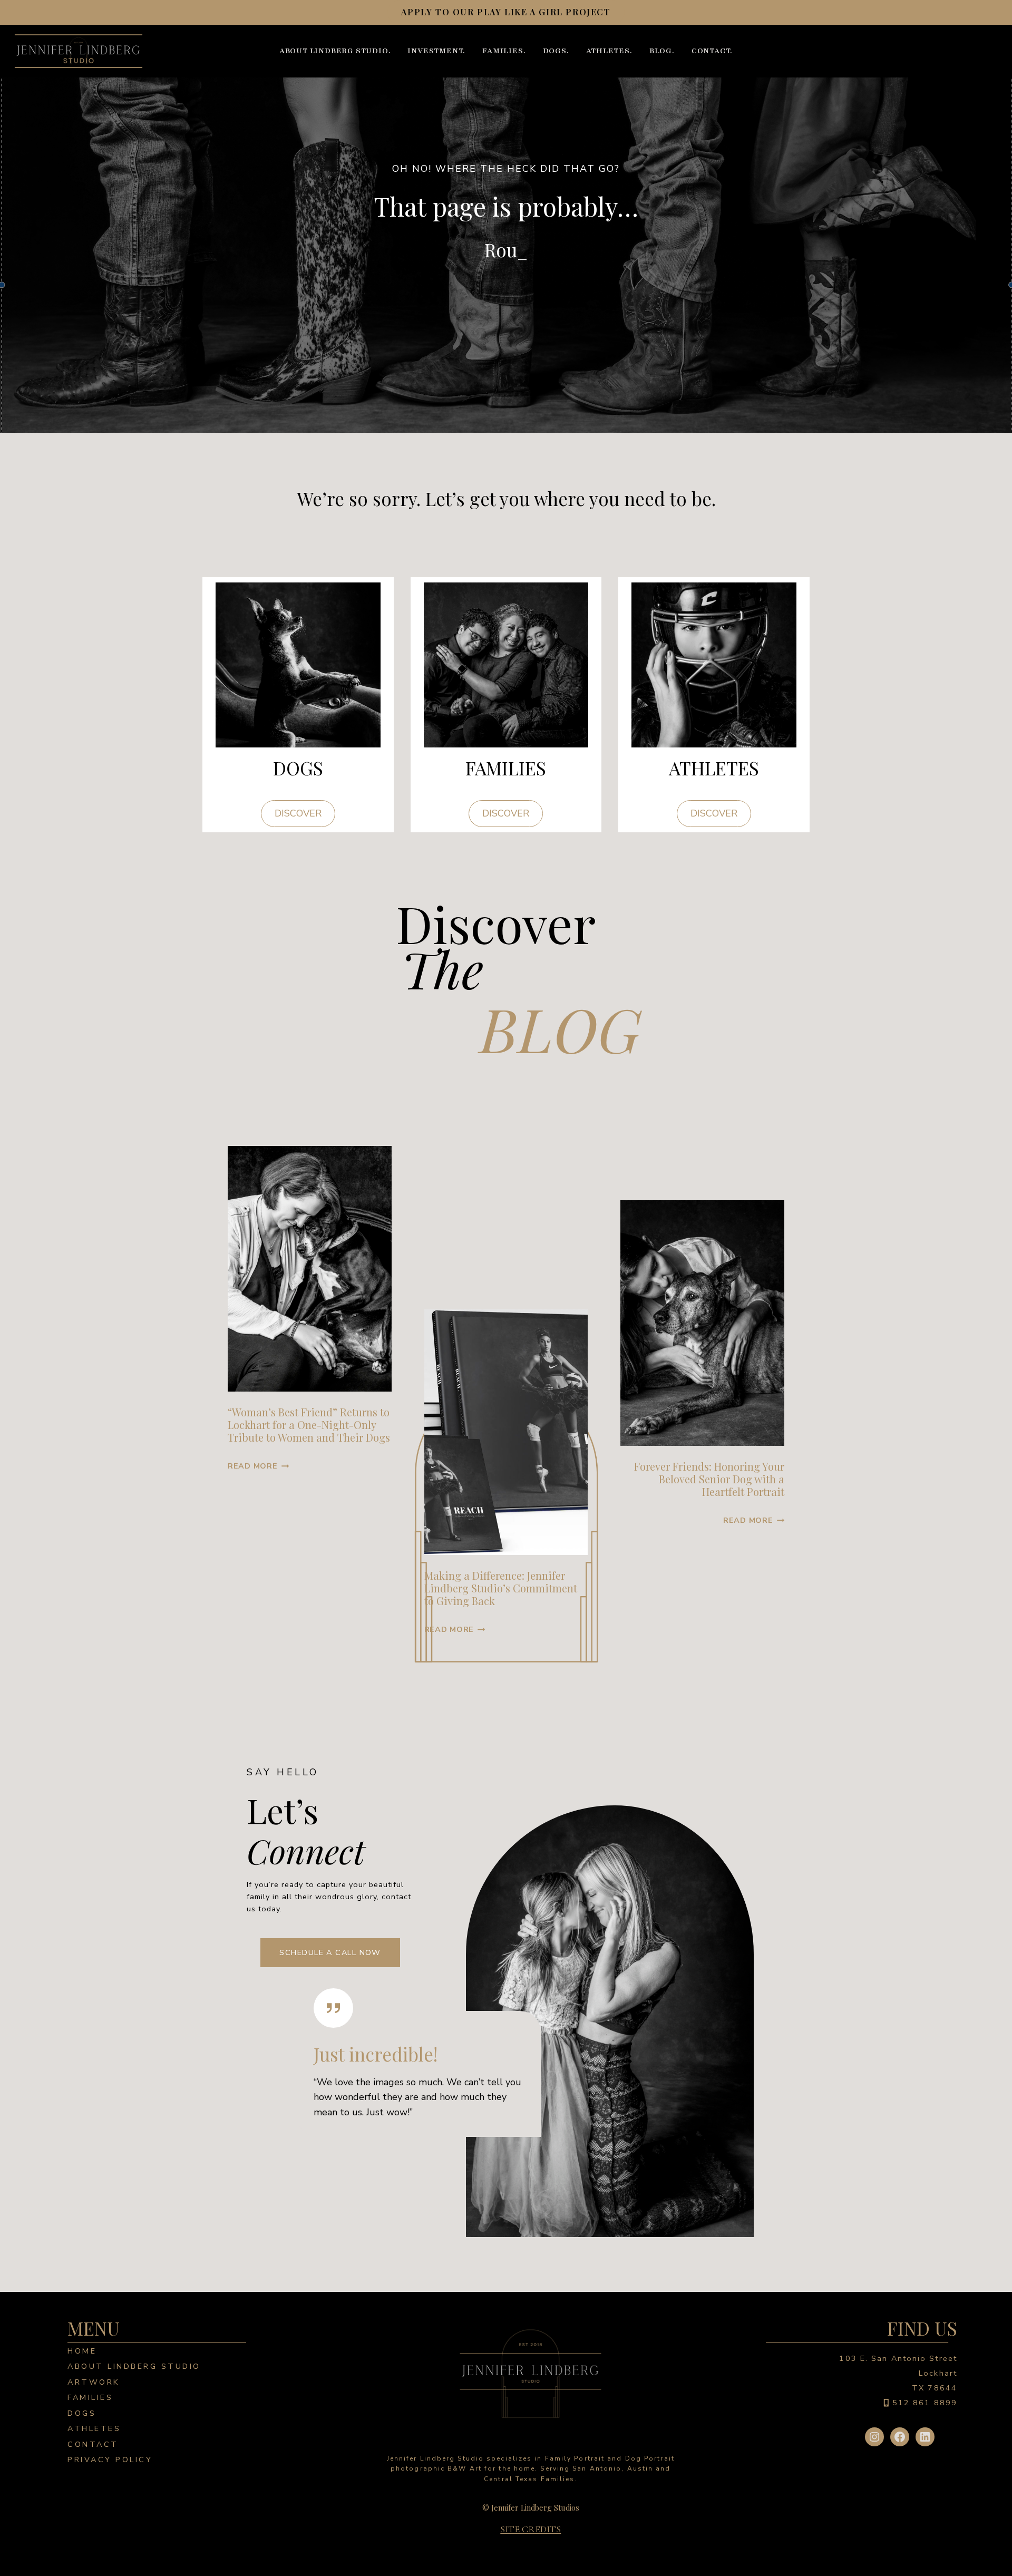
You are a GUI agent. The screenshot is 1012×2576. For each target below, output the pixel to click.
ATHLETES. (609, 51)
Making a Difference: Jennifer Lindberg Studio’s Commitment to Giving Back (501, 1588)
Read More (258, 1466)
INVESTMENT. (436, 51)
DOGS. (556, 51)
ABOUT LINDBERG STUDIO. (335, 51)
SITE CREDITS (531, 2529)
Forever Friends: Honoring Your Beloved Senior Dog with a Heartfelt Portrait (709, 1479)
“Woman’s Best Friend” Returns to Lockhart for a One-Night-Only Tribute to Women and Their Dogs (309, 1425)
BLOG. (662, 51)
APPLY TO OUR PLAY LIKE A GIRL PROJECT (506, 12)
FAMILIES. (504, 51)
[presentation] (310, 1269)
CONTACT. (712, 51)
